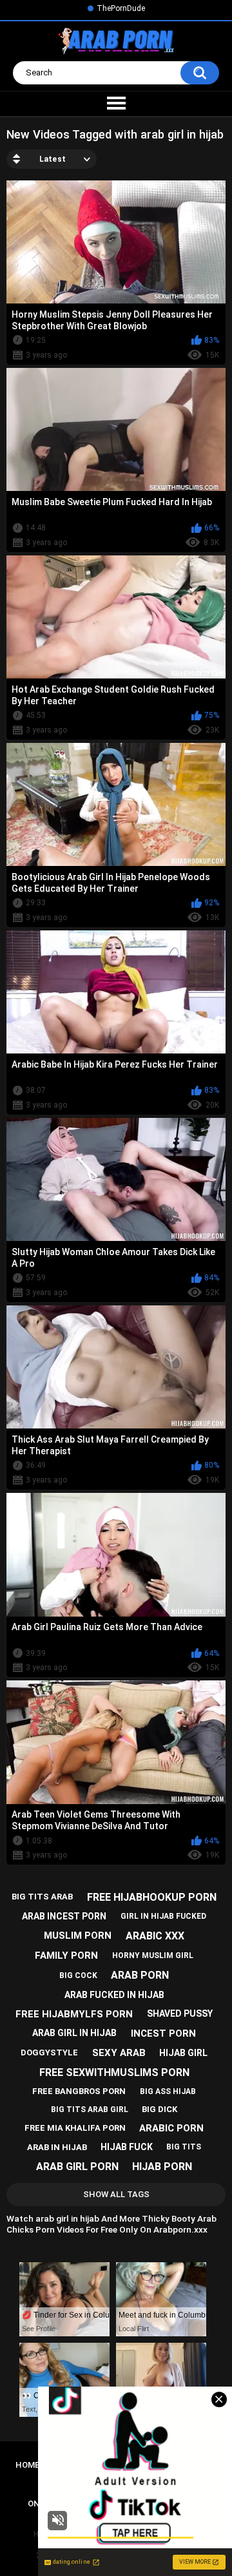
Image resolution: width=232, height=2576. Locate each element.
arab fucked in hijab (114, 1995)
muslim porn (78, 1936)
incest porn (163, 2033)
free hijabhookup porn (152, 1897)
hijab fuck (127, 2147)
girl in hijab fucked (163, 1916)
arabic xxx (155, 1936)
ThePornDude (121, 8)
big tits (184, 2147)
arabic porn (171, 2128)
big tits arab (42, 1897)
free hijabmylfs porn (74, 2014)
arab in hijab (57, 2147)
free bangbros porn (79, 2091)
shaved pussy (180, 2014)
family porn (66, 1956)
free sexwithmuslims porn (114, 2072)
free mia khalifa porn (75, 2128)
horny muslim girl (153, 1956)
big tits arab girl (90, 2110)
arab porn (140, 1975)
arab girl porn (77, 2167)
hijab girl (183, 2053)
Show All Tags (116, 2194)
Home (27, 2465)
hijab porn (162, 2167)
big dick (159, 2109)
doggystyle (49, 2052)
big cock (78, 1975)
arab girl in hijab (74, 2033)
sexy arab (119, 2053)
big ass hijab (168, 2091)
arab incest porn (64, 1916)
